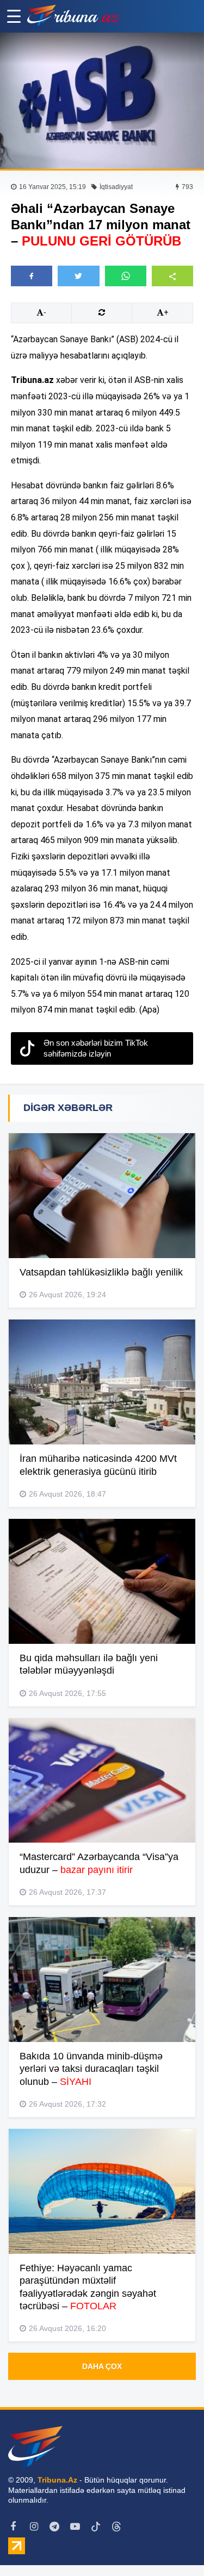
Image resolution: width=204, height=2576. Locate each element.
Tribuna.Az (57, 2480)
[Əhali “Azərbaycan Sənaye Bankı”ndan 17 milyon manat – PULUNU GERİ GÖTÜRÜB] (102, 101)
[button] (172, 276)
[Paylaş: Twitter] (78, 276)
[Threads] (116, 2527)
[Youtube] (75, 2527)
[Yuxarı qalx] (174, 2546)
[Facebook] (13, 2527)
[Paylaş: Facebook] (32, 276)
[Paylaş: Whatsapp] (126, 276)
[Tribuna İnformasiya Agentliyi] (73, 16)
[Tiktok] (96, 2527)
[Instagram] (34, 2527)
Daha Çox (102, 2366)
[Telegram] (54, 2527)
